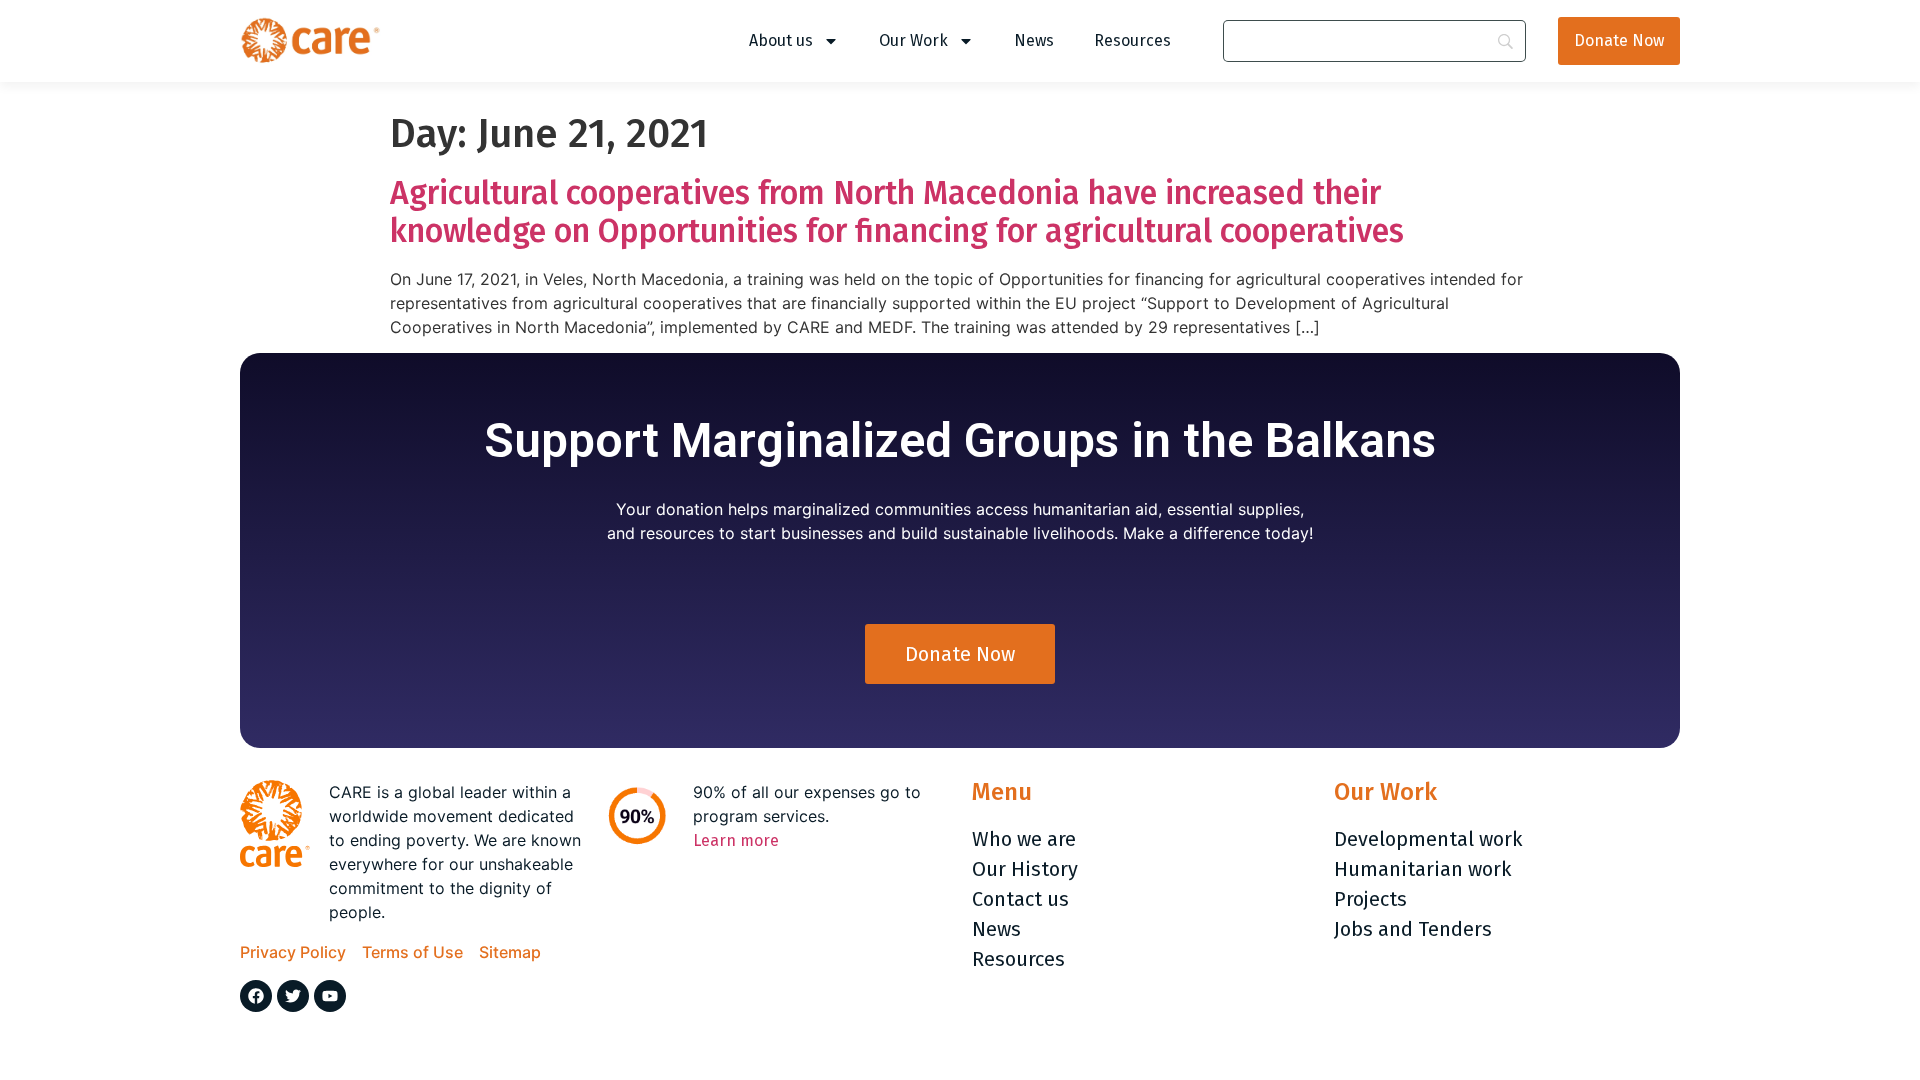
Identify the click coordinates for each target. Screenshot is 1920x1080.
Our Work (913, 40)
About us (781, 40)
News (1034, 40)
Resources (1132, 40)
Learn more (736, 840)
